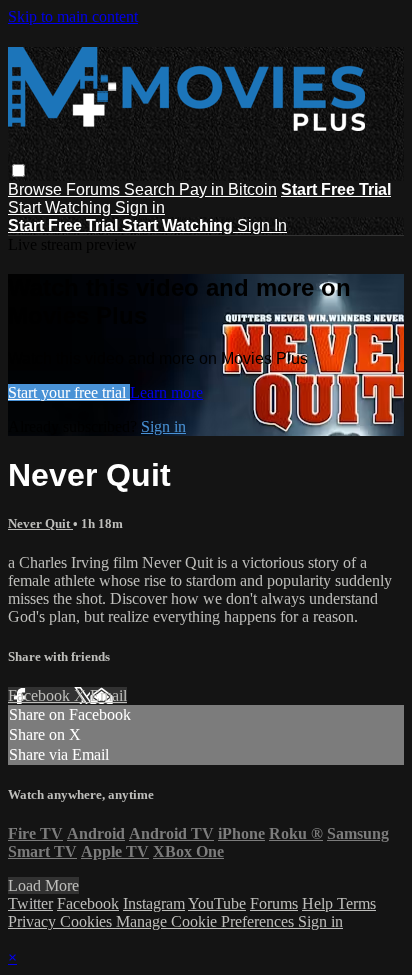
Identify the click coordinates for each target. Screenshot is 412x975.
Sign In (262, 225)
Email (108, 695)
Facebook (41, 695)
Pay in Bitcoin (228, 189)
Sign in (140, 207)
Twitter (30, 903)
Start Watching (61, 207)
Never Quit (40, 523)
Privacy (34, 921)
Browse (37, 189)
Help (319, 903)
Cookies (88, 921)
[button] (18, 170)
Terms (356, 903)
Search (151, 189)
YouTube (217, 903)
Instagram (154, 903)
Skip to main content (73, 16)
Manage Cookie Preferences (207, 921)
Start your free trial (69, 392)
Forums (95, 189)
